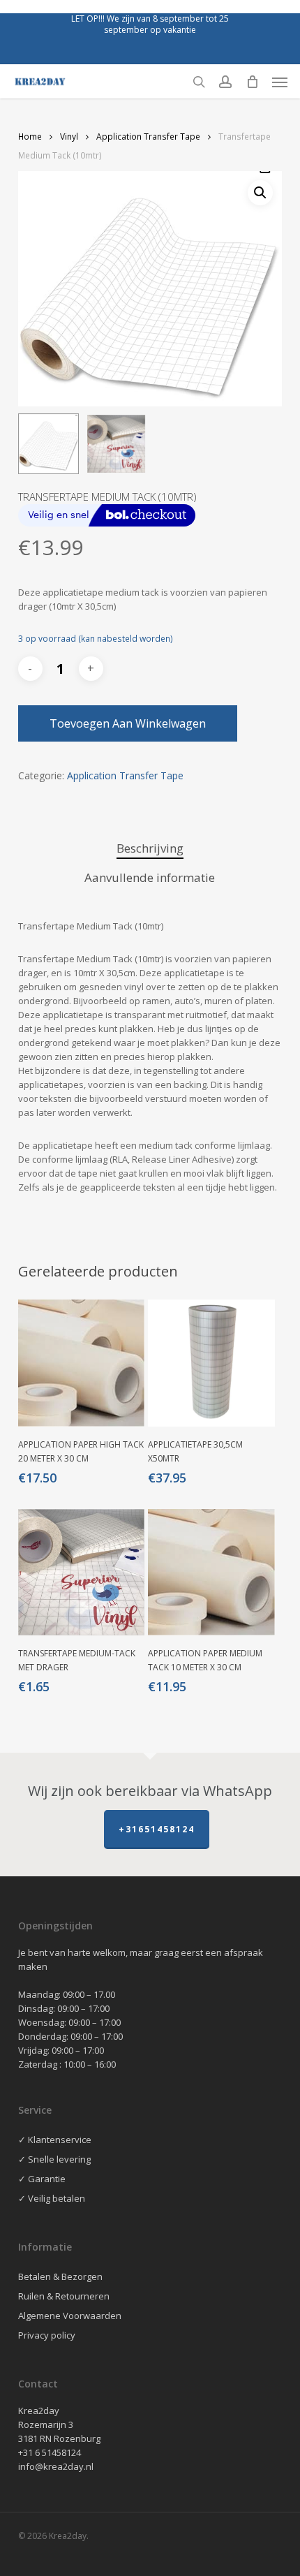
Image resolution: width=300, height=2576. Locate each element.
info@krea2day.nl (56, 2466)
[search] (199, 82)
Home (30, 137)
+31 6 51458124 (50, 2452)
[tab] (150, 849)
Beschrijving (150, 848)
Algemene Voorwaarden (70, 2316)
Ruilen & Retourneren (64, 2296)
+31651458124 (157, 1829)
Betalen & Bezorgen (60, 2276)
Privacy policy (47, 2335)
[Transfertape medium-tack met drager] (82, 1573)
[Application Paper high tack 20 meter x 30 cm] (82, 1363)
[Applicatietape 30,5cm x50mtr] (211, 1363)
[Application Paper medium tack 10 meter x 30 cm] (211, 1573)
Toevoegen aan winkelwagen (128, 723)
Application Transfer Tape (148, 137)
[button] (280, 82)
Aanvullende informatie (150, 877)
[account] (225, 82)
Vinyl (69, 137)
